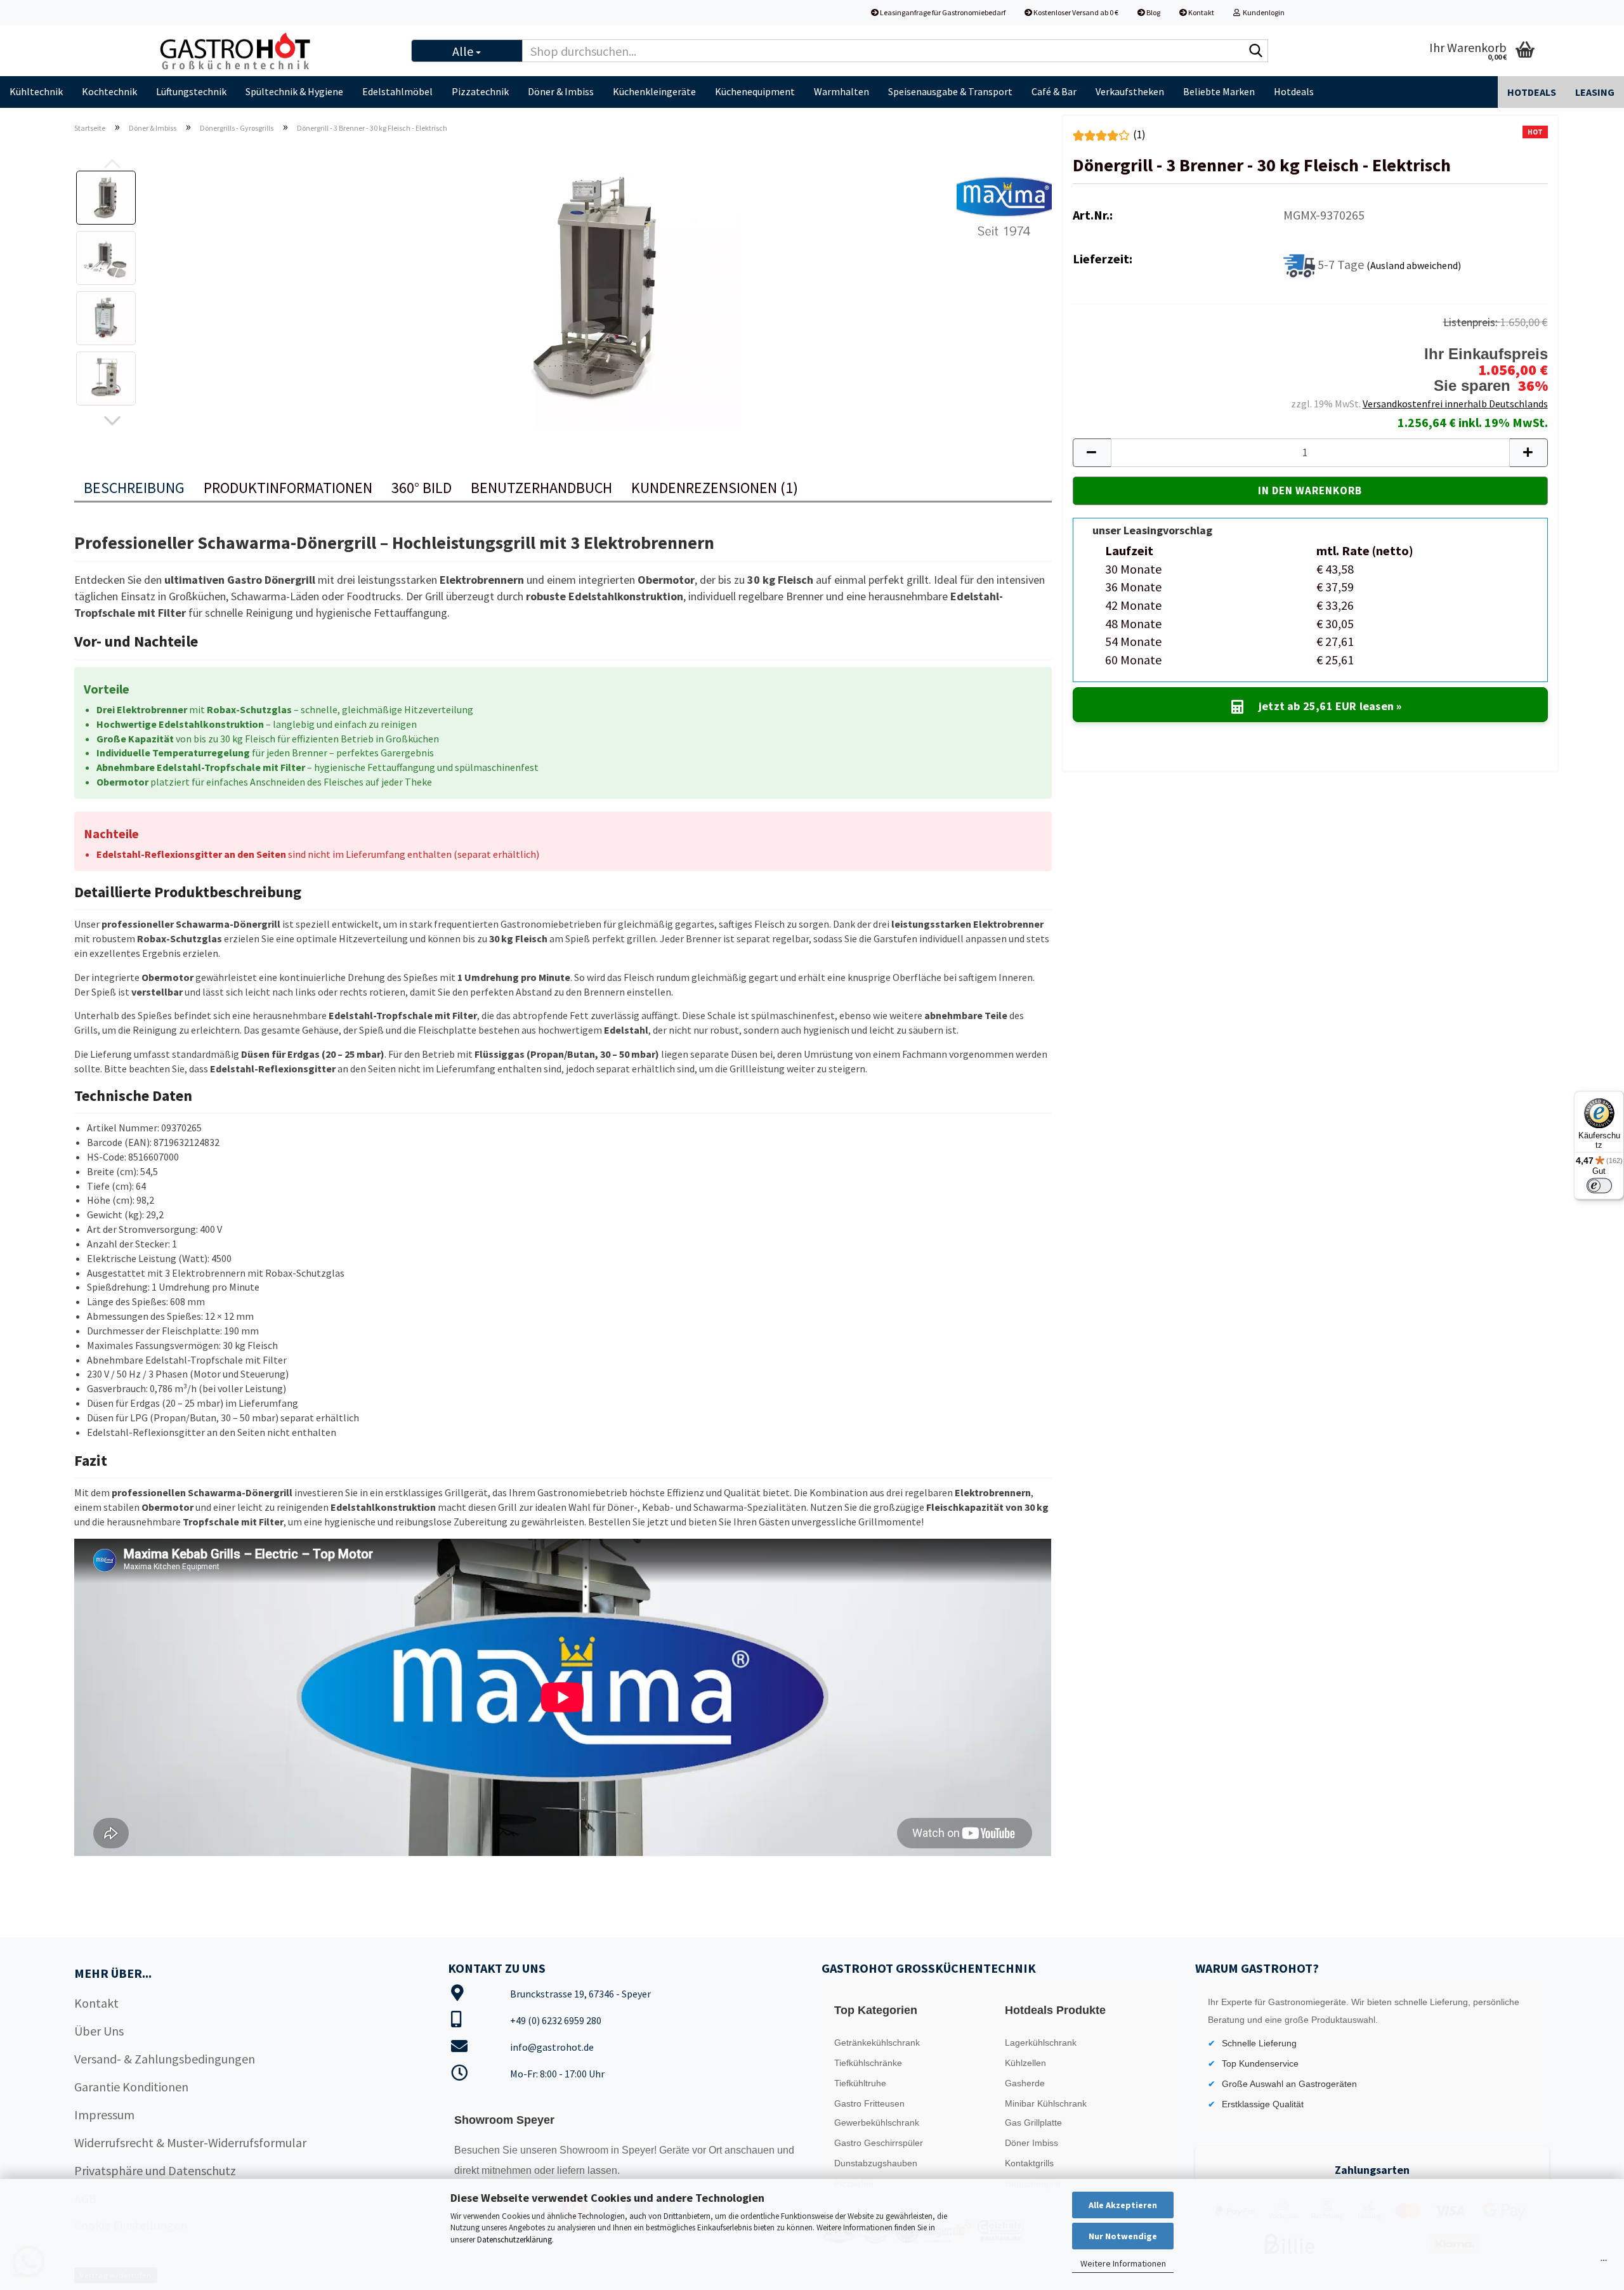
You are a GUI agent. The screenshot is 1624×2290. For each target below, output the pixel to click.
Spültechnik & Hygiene (294, 91)
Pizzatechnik (480, 91)
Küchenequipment (755, 91)
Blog (1153, 12)
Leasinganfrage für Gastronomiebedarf (942, 12)
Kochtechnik (109, 91)
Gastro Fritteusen (869, 2103)
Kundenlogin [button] (1262, 12)
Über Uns (99, 2031)
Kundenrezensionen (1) (715, 488)
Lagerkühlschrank (1041, 2043)
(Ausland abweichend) (1414, 265)
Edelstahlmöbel (397, 91)
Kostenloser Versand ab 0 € (1075, 12)
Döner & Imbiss (561, 91)
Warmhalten (841, 91)
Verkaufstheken (1130, 91)
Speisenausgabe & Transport (950, 91)
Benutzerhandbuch (541, 488)
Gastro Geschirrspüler (879, 2143)
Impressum (104, 2115)
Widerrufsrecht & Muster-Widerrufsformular (190, 2142)
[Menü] (1604, 2263)
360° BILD (422, 488)
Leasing (1595, 92)
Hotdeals (1294, 91)
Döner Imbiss (1031, 2143)
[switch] (1599, 1185)
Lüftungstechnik (191, 91)
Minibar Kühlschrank (1046, 2103)
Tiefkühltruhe (860, 2083)
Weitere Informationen (1123, 2263)
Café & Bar (1054, 91)
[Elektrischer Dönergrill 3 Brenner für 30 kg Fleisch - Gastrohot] (599, 286)
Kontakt (1201, 12)
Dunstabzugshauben (876, 2163)
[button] (112, 421)
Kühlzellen (1025, 2063)
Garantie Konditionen (131, 2087)
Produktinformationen (288, 488)
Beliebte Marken (1219, 91)
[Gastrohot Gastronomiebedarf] (273, 51)
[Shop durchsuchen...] (1256, 51)
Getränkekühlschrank (877, 2043)
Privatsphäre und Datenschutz (155, 2170)
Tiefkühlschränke (868, 2063)
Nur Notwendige (1123, 2236)
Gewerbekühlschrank (877, 2122)
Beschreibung (134, 488)
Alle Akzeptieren (1123, 2205)
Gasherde (1025, 2083)
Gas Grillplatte (1033, 2122)
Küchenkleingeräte (654, 91)
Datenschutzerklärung (514, 2240)
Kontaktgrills (1029, 2163)
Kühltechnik (36, 91)
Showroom (585, 2150)
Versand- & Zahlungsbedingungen (165, 2059)
